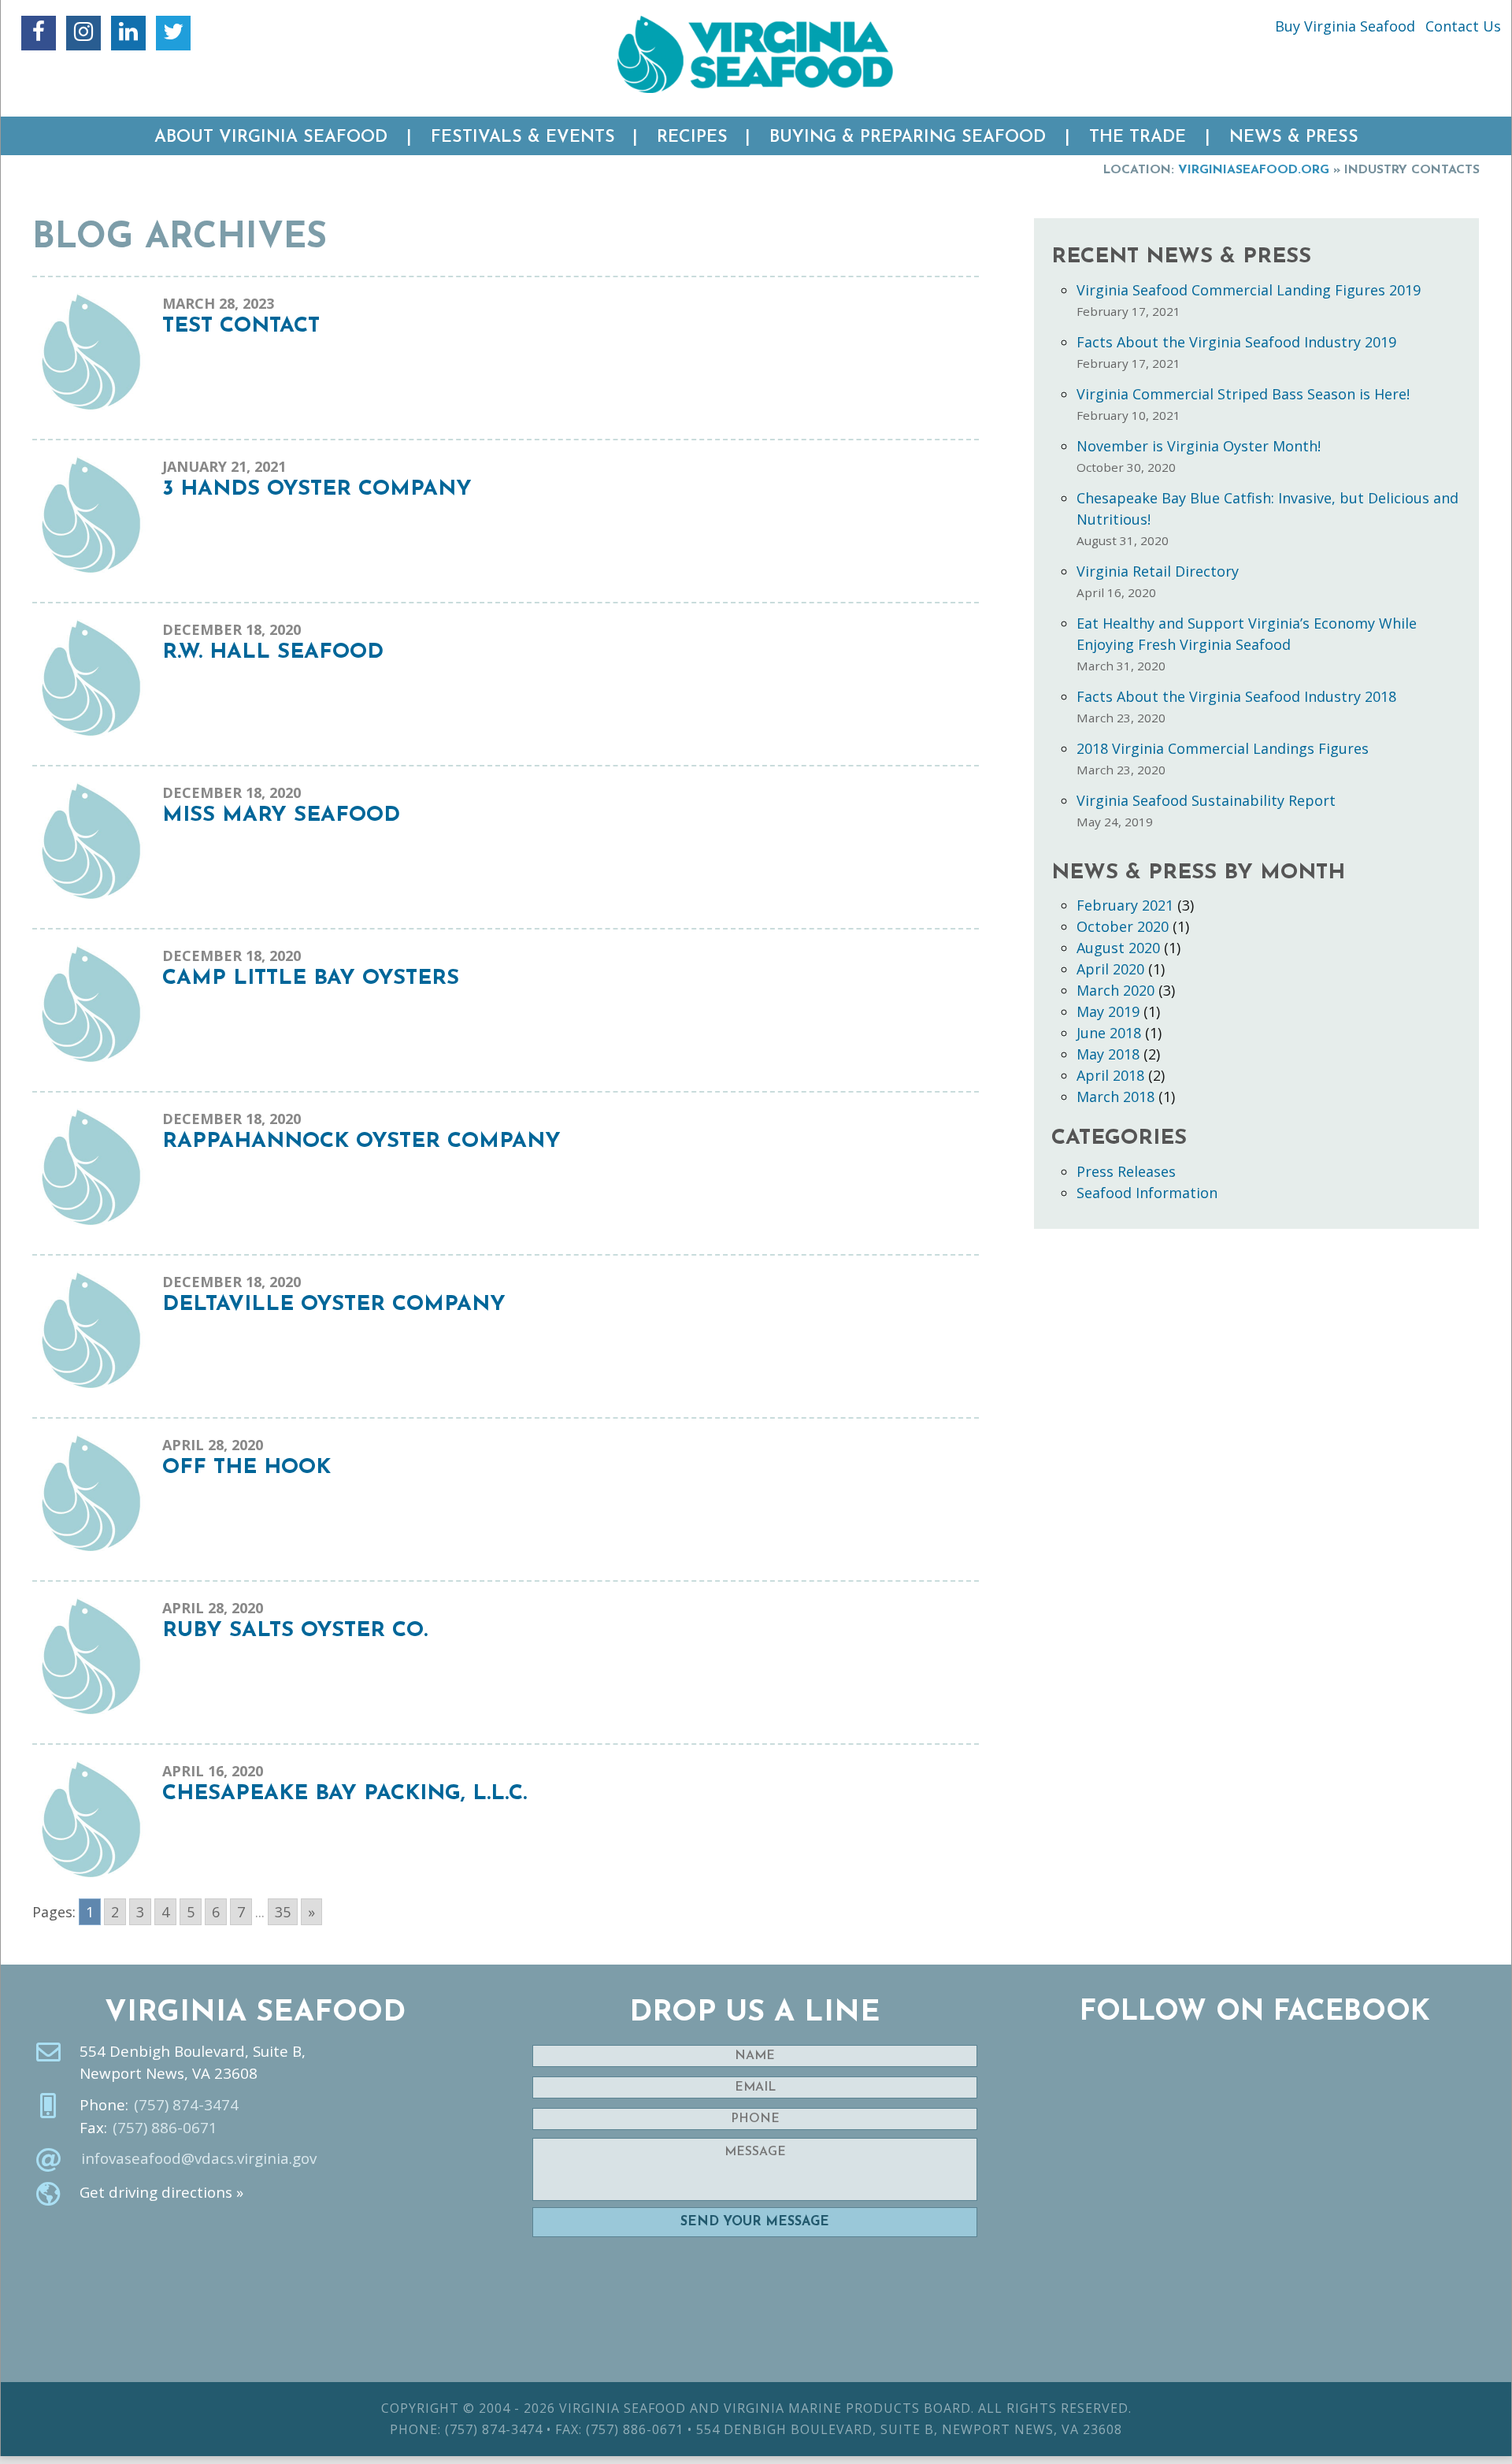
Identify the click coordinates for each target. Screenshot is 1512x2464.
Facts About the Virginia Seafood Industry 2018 (1236, 696)
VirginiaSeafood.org (1254, 170)
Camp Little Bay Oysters (311, 979)
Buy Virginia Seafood (1345, 26)
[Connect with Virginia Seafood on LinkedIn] (128, 33)
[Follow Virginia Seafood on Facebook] (39, 33)
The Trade (1138, 137)
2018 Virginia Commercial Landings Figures (1223, 748)
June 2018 (1109, 1033)
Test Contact (241, 327)
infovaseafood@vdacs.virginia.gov (199, 2158)
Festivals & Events (523, 137)
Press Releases (1126, 1171)
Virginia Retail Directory (1158, 571)
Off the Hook (246, 1468)
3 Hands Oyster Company (317, 490)
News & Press (1294, 137)
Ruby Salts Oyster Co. (295, 1631)
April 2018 (1110, 1075)
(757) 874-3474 (186, 2105)
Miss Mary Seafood (281, 816)
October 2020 (1123, 926)
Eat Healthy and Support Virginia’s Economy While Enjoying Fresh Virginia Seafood (1247, 634)
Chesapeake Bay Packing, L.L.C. (345, 1794)
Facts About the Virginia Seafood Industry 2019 (1236, 342)
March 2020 (1115, 990)
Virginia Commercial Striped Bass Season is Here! (1243, 394)
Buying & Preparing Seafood (908, 137)
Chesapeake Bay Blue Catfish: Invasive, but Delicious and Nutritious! (1267, 508)
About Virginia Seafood (271, 137)
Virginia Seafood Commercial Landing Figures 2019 (1249, 290)
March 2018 (1115, 1097)
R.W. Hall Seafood (273, 653)
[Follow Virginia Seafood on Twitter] (173, 33)
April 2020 (1110, 969)
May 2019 (1108, 1011)
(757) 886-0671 (165, 2128)
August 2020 (1118, 948)
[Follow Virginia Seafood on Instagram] (83, 33)
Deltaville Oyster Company (334, 1305)
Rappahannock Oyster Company (361, 1142)
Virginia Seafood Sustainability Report (1206, 800)
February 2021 (1125, 905)
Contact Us (1463, 26)
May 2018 (1108, 1054)
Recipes (692, 137)
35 (283, 1912)
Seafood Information (1147, 1193)
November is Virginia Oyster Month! (1199, 446)
